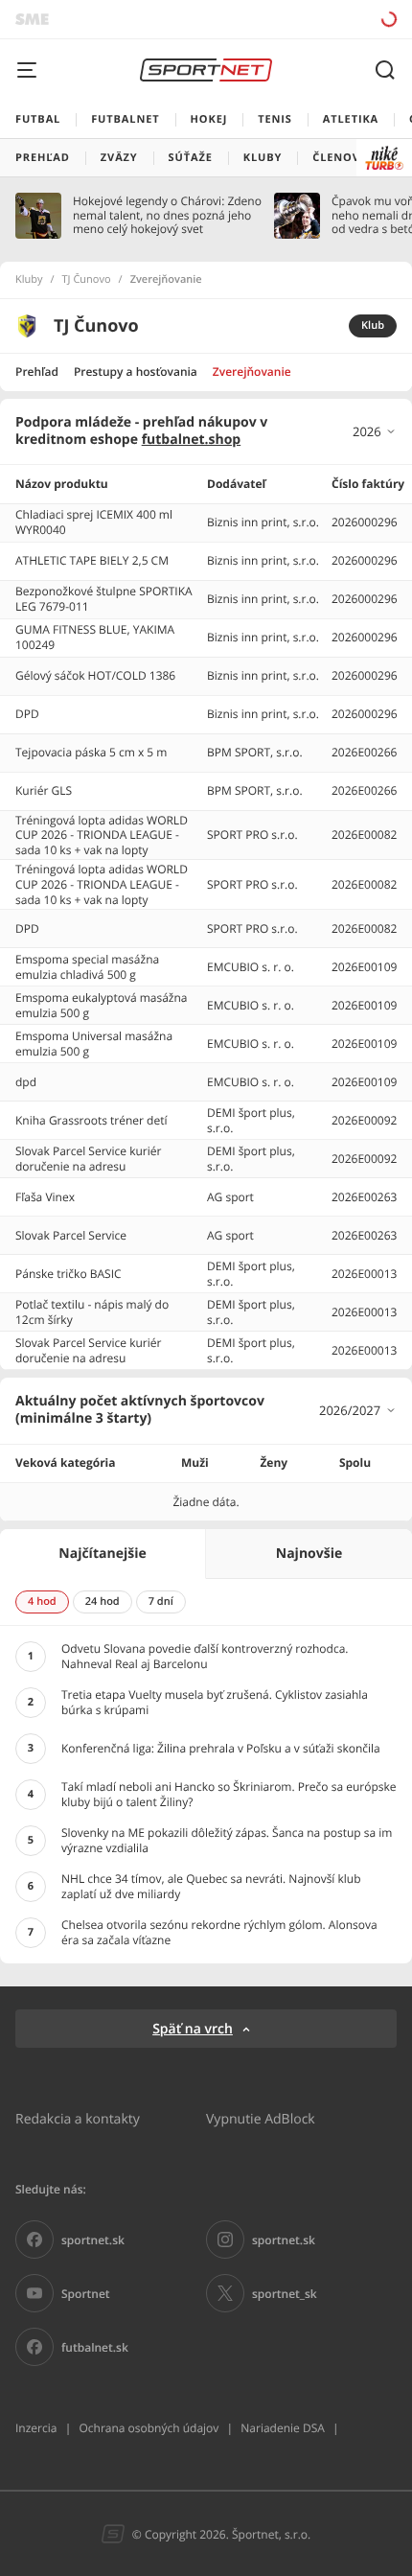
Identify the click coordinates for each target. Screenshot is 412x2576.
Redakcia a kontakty (78, 2118)
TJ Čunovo (87, 280)
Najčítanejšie (102, 1554)
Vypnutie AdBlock (261, 2118)
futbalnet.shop (192, 440)
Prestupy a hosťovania (136, 371)
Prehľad (37, 371)
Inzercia (36, 2428)
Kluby (29, 280)
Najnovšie (309, 1554)
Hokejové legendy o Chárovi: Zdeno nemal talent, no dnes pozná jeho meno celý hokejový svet (167, 215)
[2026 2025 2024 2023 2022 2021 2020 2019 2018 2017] (375, 431)
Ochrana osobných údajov (149, 2428)
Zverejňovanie (252, 371)
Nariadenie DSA (283, 2428)
